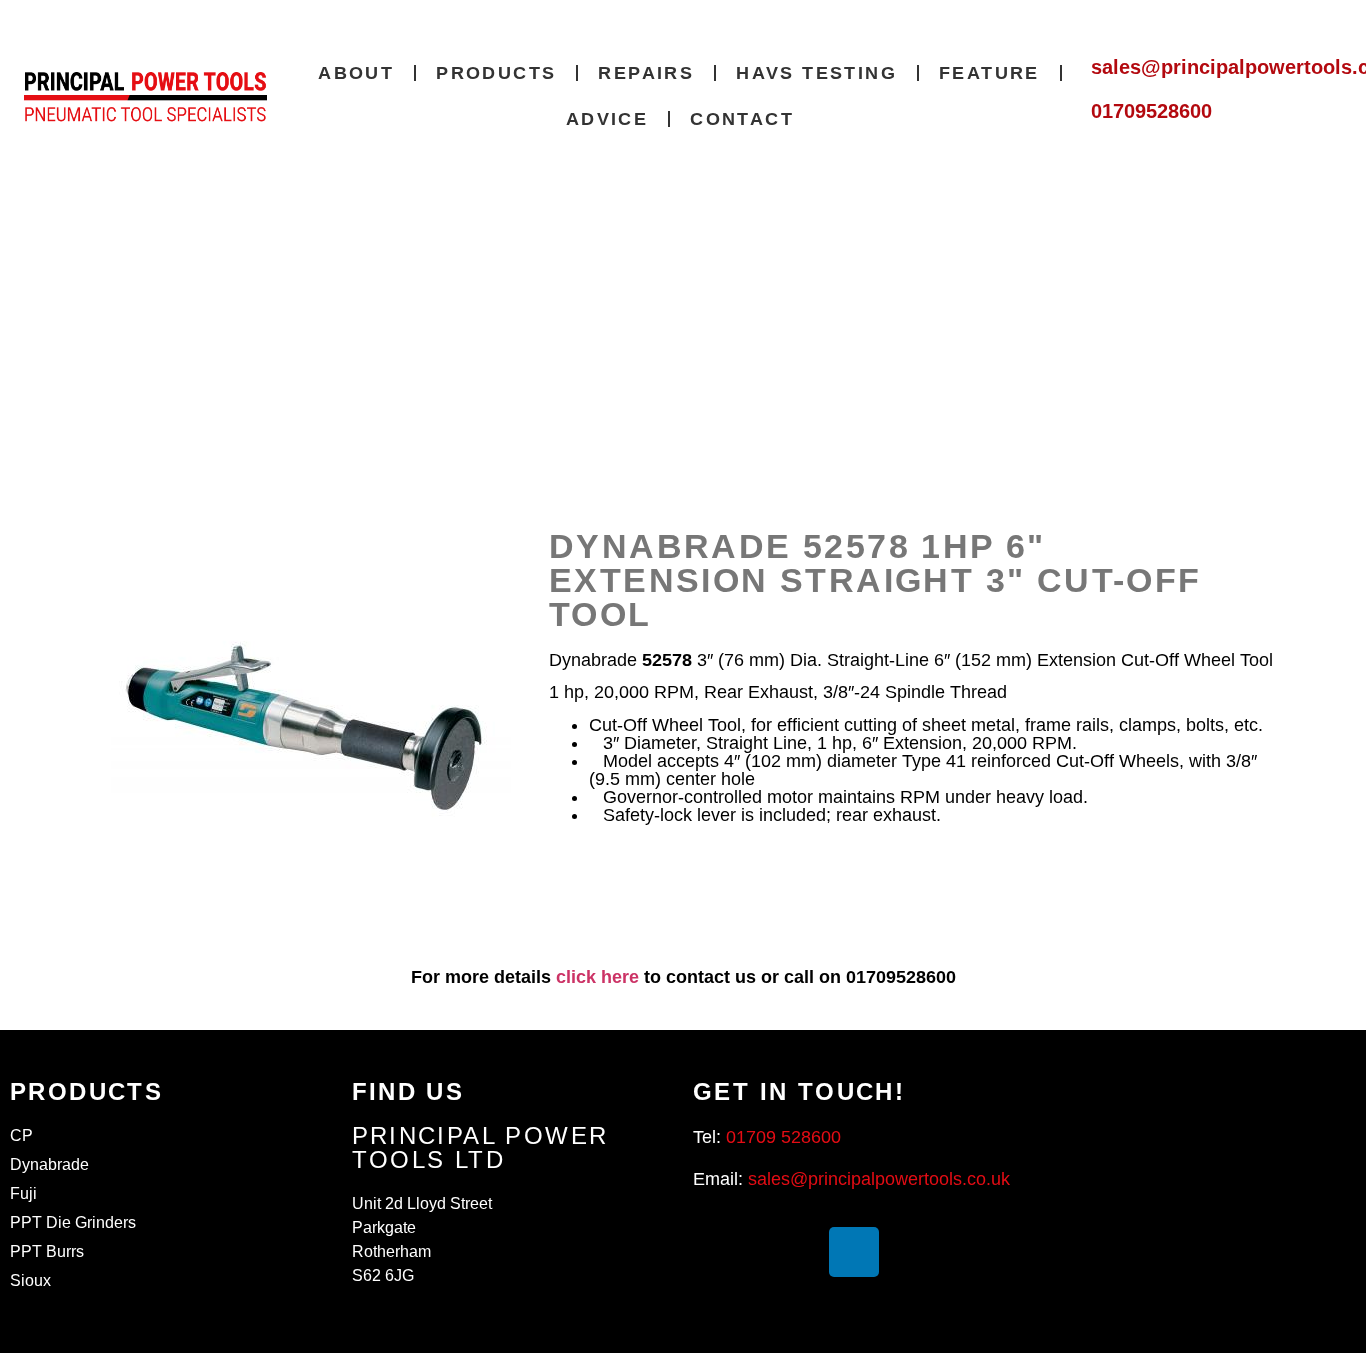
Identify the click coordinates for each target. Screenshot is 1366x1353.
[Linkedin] (854, 1252)
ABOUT (356, 73)
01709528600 (1151, 111)
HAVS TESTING (816, 73)
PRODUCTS (496, 73)
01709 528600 (783, 1137)
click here (597, 977)
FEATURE (989, 73)
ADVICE (607, 119)
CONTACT (742, 119)
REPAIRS (646, 73)
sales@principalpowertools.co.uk (879, 1179)
